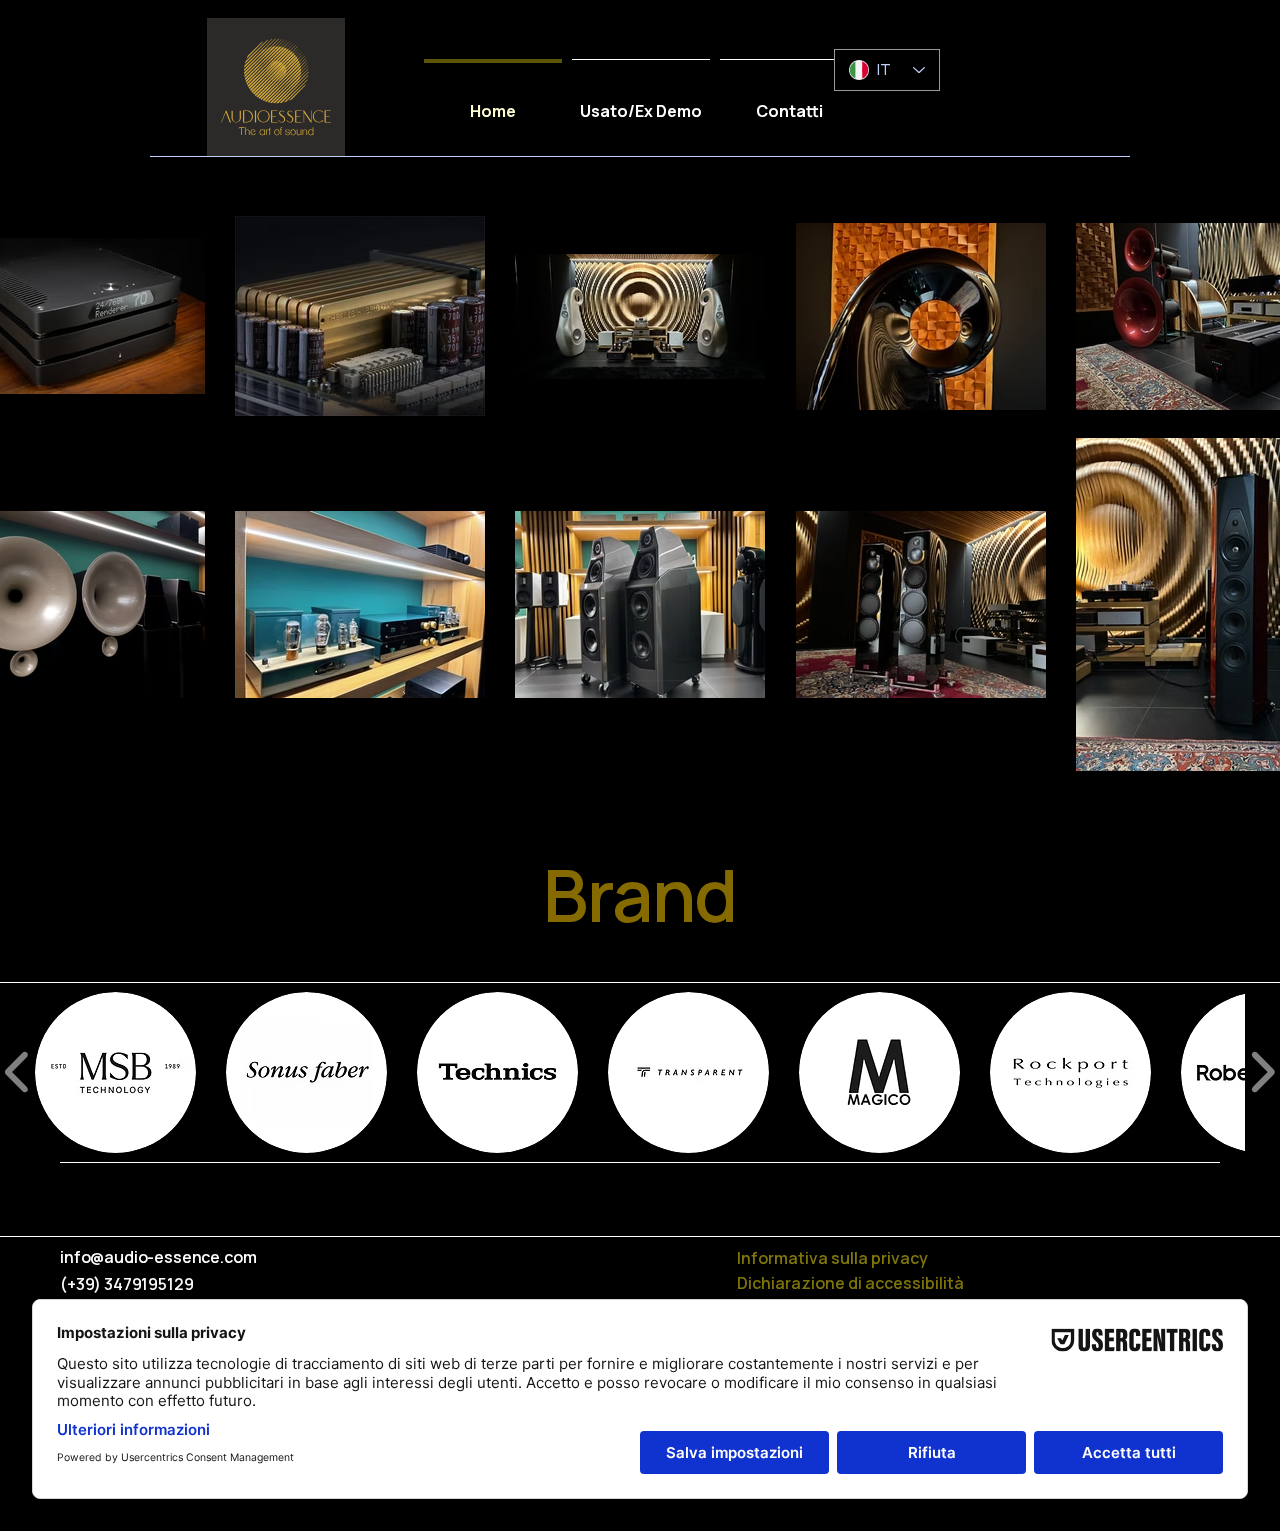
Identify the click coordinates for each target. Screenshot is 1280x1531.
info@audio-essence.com (158, 1257)
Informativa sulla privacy (832, 1258)
